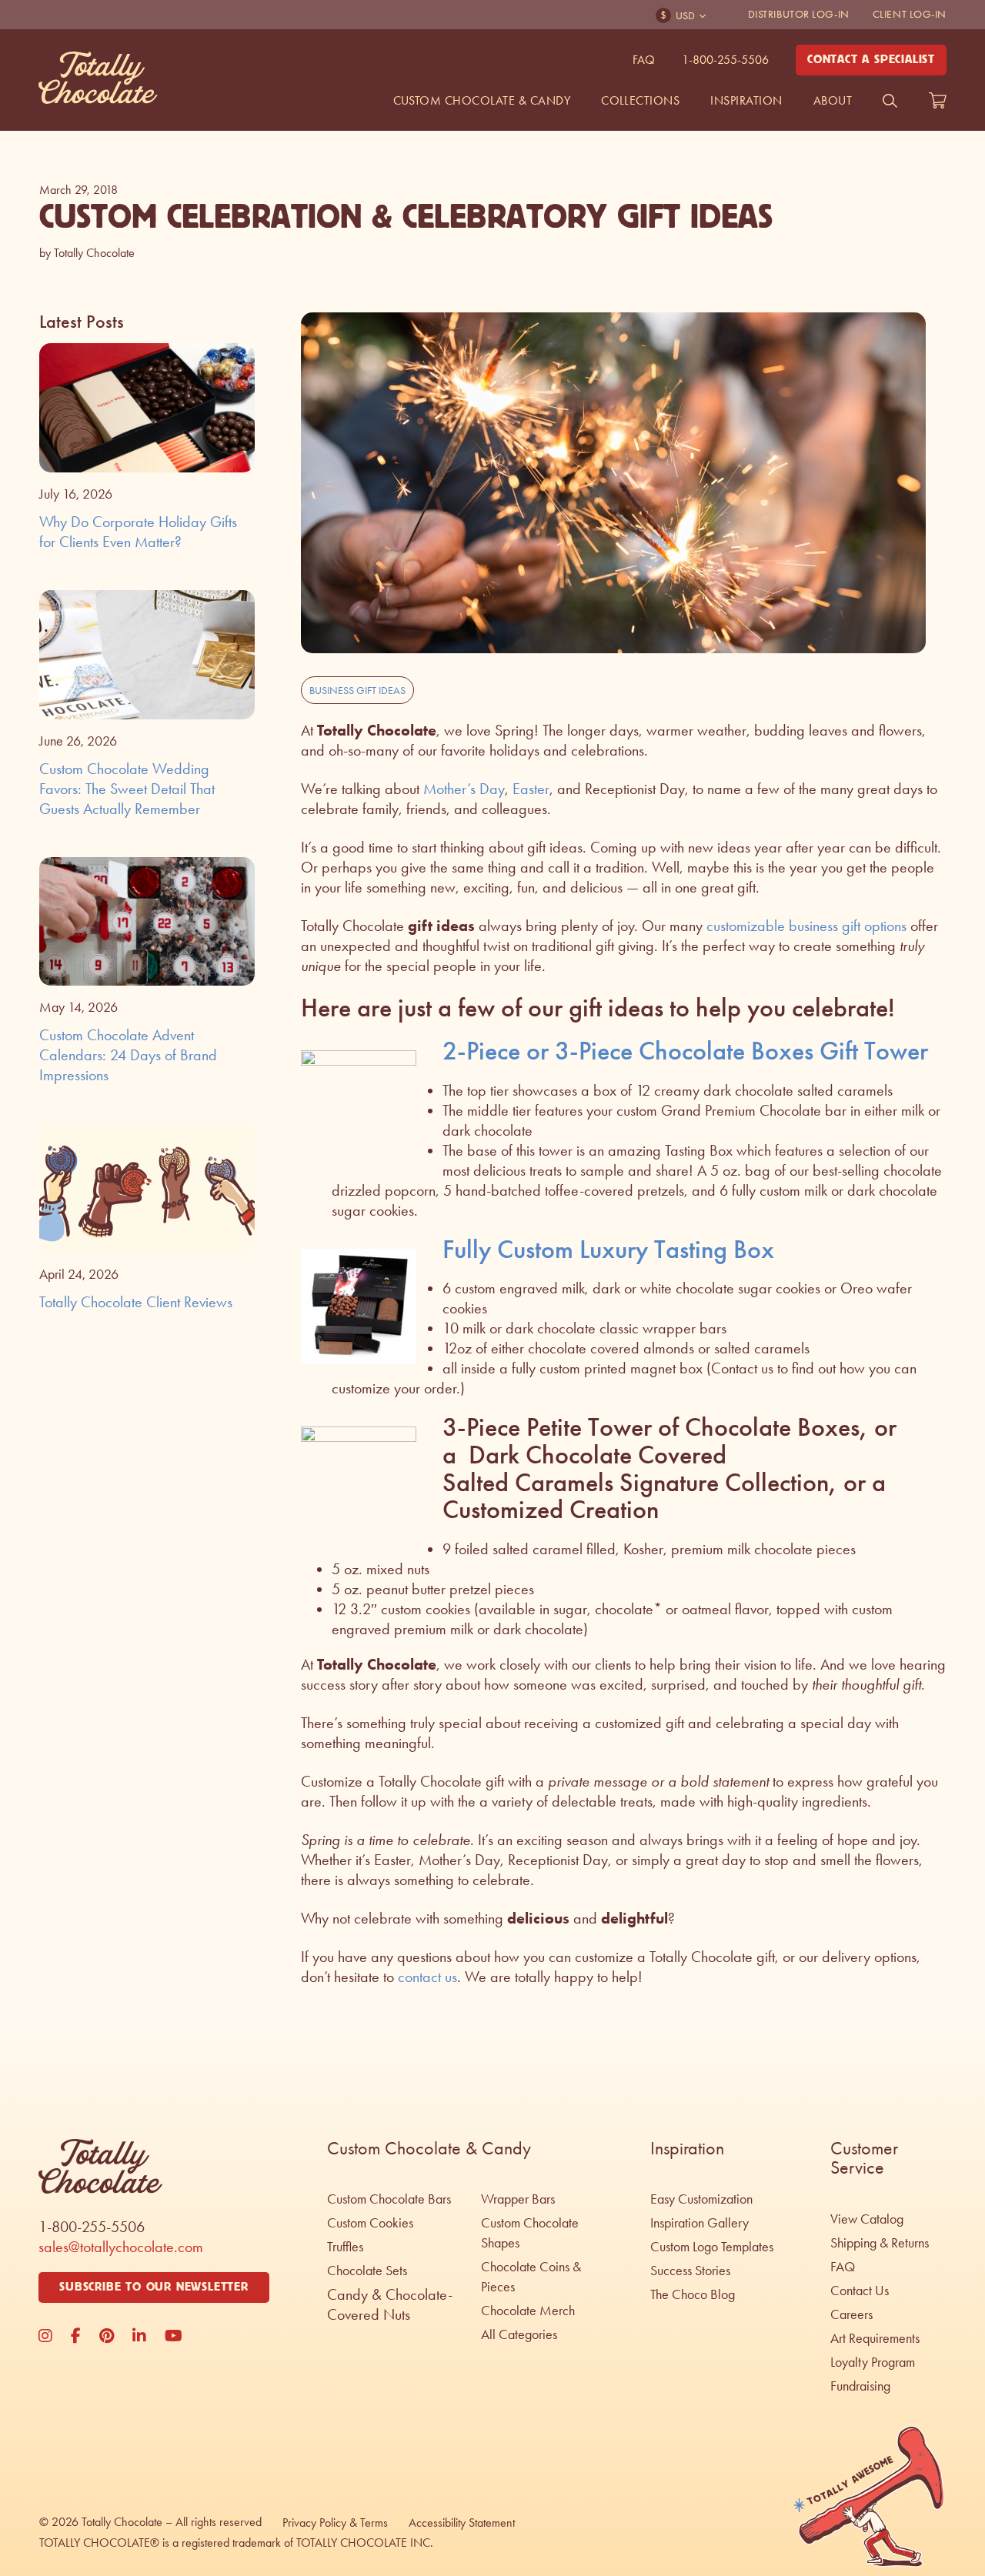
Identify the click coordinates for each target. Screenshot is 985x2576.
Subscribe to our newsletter (154, 2287)
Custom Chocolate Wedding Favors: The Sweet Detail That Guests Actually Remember (127, 789)
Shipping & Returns (880, 2243)
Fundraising (860, 2386)
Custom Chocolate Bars (389, 2199)
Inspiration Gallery (700, 2223)
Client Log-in (910, 14)
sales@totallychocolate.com (121, 2247)
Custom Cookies (370, 2223)
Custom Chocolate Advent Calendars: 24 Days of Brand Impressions (128, 1055)
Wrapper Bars (518, 2199)
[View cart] (938, 101)
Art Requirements (875, 2338)
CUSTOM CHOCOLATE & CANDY (482, 100)
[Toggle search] (890, 101)
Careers (851, 2314)
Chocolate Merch (528, 2311)
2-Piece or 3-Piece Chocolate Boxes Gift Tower (685, 1051)
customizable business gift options (806, 926)
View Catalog (867, 2219)
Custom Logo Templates (712, 2247)
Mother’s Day (464, 789)
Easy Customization (701, 2199)
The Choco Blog (693, 2294)
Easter (531, 789)
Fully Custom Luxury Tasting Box (608, 1249)
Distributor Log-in (799, 14)
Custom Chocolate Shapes (530, 2233)
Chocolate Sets (367, 2271)
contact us (427, 1977)
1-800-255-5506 (725, 60)
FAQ (644, 60)
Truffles (345, 2247)
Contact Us (860, 2291)
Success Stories (690, 2271)
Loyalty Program (873, 2362)
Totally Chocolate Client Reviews (136, 1302)
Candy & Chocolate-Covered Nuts (390, 2304)
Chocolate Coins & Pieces (531, 2277)
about (833, 100)
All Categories (519, 2334)
